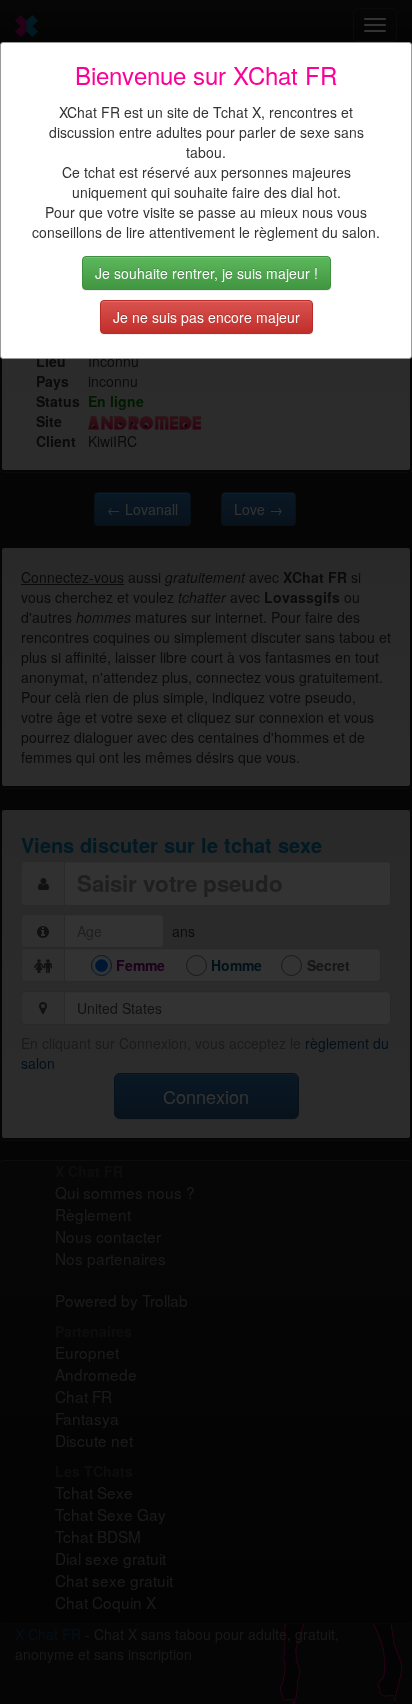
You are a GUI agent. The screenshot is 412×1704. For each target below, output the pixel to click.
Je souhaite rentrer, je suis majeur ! (206, 273)
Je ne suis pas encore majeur (206, 317)
